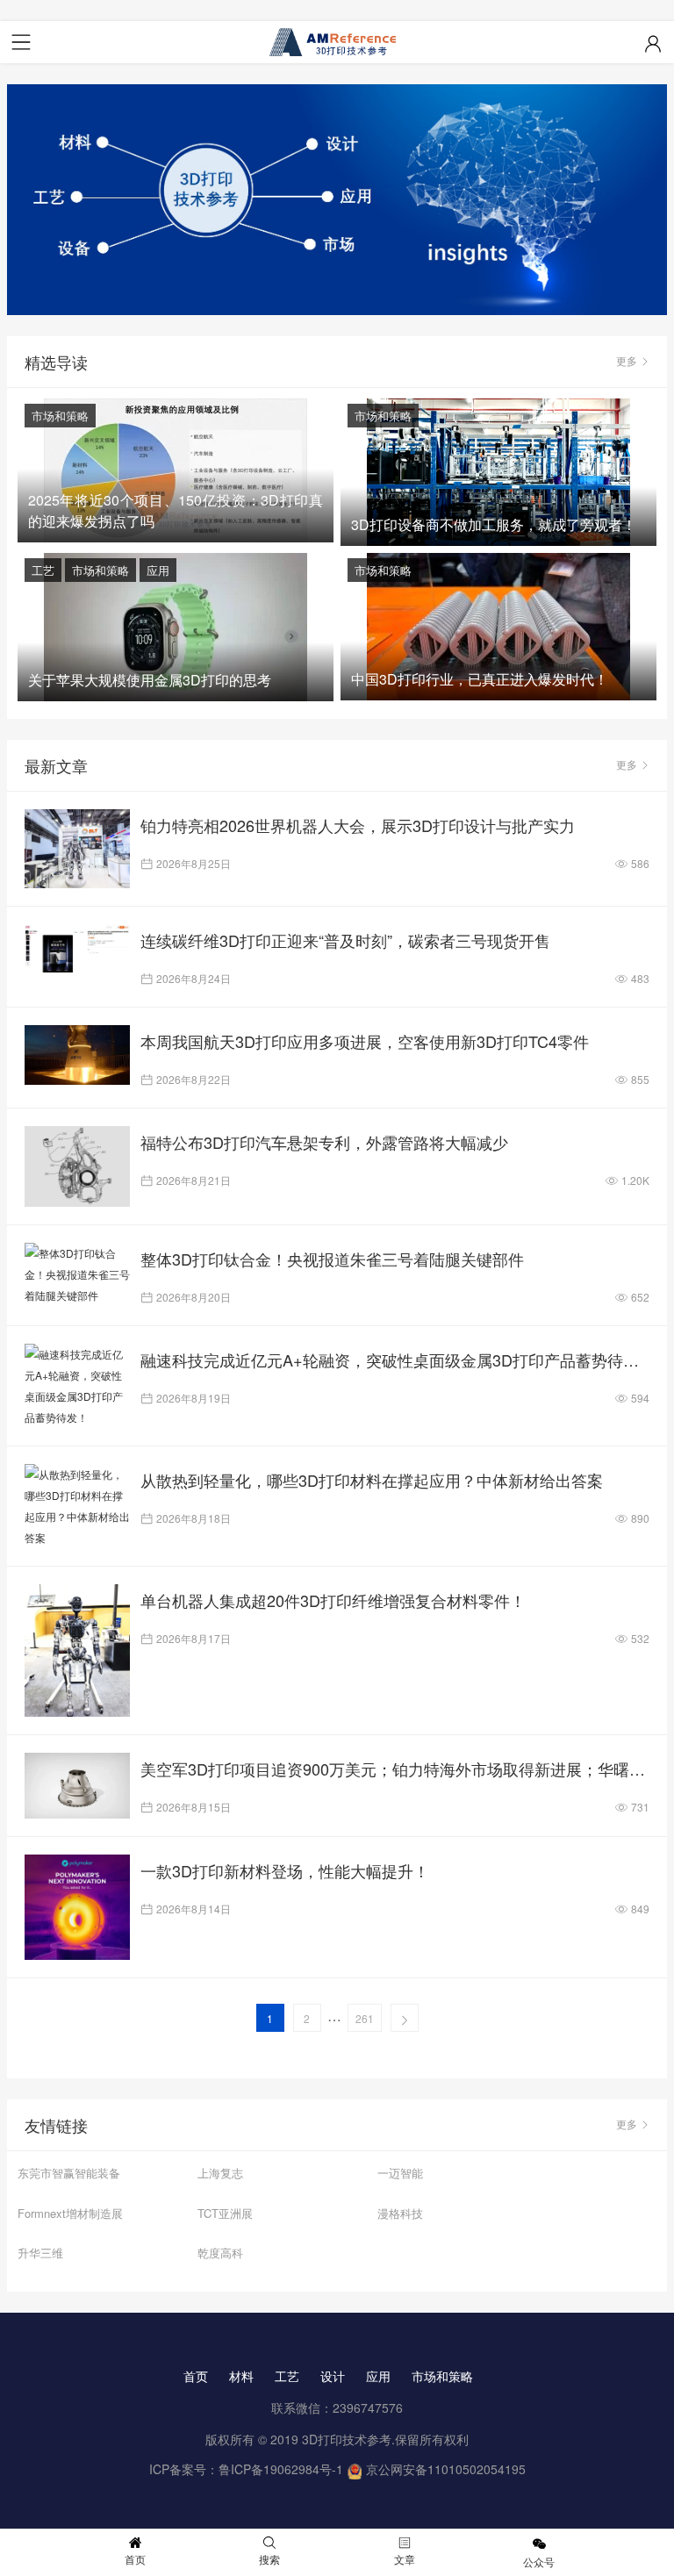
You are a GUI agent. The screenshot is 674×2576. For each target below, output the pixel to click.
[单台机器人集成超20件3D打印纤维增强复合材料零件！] (77, 1650)
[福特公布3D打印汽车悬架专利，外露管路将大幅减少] (77, 1166)
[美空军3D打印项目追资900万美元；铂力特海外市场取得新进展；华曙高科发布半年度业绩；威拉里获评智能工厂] (77, 1786)
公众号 (539, 2562)
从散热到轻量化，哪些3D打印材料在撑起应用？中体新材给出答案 (372, 1480)
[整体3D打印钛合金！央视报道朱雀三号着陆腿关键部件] (77, 1274)
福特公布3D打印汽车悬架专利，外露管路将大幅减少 (324, 1142)
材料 (241, 2376)
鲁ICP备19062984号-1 (281, 2469)
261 (365, 2018)
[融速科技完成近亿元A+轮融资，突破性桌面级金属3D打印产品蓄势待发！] (77, 1386)
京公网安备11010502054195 (446, 2469)
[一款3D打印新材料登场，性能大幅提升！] (77, 1907)
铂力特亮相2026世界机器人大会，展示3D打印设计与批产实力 (358, 825)
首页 (196, 2376)
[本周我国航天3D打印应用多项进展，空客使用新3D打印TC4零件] (77, 1055)
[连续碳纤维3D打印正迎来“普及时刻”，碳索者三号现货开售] (77, 948)
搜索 (269, 2559)
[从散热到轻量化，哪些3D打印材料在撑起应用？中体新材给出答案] (77, 1506)
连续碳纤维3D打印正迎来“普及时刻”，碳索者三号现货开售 (345, 940)
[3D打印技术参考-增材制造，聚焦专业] (337, 42)
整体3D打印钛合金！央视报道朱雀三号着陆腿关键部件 (332, 1259)
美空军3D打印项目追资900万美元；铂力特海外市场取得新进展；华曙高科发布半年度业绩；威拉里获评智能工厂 (395, 1769)
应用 (158, 570)
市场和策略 (60, 416)
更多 (627, 360)
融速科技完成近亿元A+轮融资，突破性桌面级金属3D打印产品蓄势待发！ (395, 1360)
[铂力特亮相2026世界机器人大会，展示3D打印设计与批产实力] (77, 849)
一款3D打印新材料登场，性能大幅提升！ (285, 1870)
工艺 (43, 570)
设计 (333, 2376)
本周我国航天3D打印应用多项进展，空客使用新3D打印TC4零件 (365, 1041)
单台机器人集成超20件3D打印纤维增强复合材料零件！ (333, 1600)
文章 (405, 2559)
